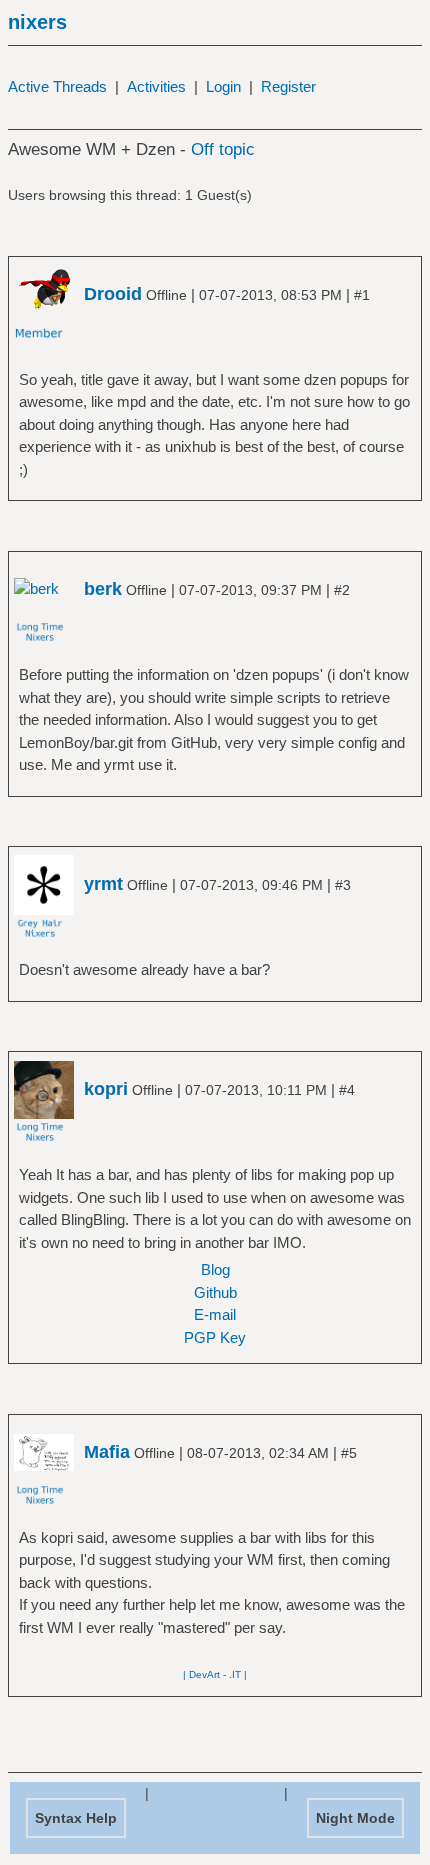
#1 (362, 295)
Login (223, 86)
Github (215, 1292)
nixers (37, 22)
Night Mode (355, 1818)
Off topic (223, 149)
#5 (349, 1453)
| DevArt (201, 1674)
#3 (343, 885)
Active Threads (57, 86)
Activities (156, 86)
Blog (215, 1269)
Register (288, 86)
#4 (347, 1090)
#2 (342, 590)
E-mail (215, 1314)
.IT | (238, 1674)
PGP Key (215, 1337)
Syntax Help (76, 1818)
